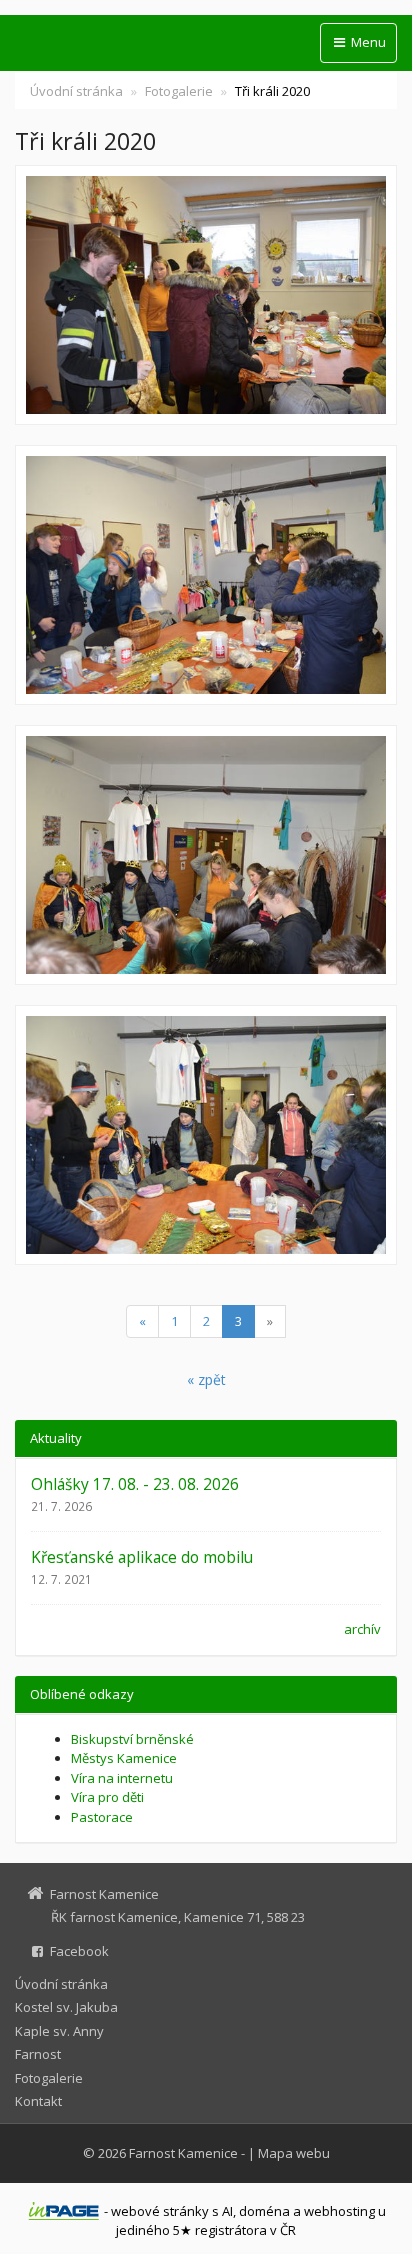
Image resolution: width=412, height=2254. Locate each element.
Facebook (79, 1951)
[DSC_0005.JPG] (206, 855)
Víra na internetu (122, 1778)
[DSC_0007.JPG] (206, 1135)
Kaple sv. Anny (59, 2031)
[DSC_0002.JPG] (206, 575)
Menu (367, 42)
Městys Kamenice (124, 1758)
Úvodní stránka (76, 91)
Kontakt (38, 2101)
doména (264, 2211)
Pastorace (102, 1817)
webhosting (339, 2211)
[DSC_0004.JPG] (206, 295)
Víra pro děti (107, 1797)
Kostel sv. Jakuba (66, 2007)
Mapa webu (294, 2153)
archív (362, 1629)
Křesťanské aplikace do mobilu (142, 1557)
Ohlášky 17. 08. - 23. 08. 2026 (135, 1484)
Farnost (38, 2054)
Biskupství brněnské (132, 1739)
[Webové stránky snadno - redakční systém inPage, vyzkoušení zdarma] (64, 2211)
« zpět (206, 1379)
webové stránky (160, 2211)
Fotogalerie (179, 91)
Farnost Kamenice (183, 2153)
